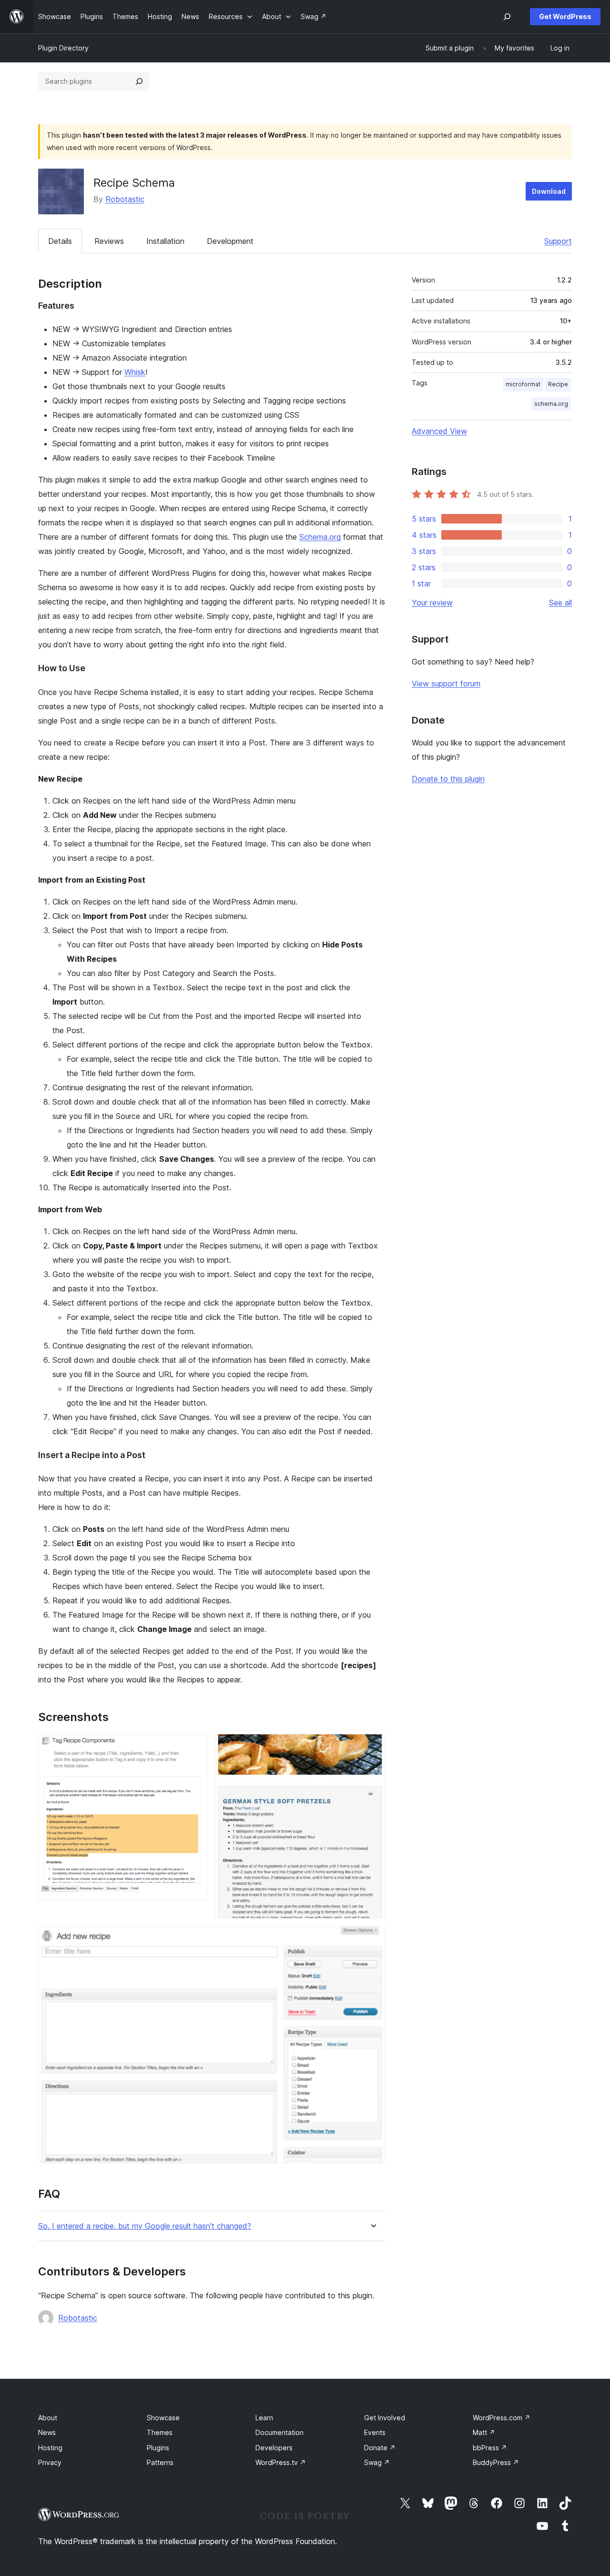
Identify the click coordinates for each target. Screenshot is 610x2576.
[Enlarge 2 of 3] (372, 1747)
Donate (380, 2448)
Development (230, 241)
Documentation (280, 2432)
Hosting (50, 2448)
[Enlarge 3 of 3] (372, 1939)
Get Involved (385, 2418)
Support (558, 241)
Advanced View (439, 431)
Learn (264, 2418)
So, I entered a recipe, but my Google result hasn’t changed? (145, 2226)
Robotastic (125, 199)
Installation (165, 241)
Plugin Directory (63, 48)
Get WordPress (565, 16)
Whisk (135, 372)
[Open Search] (507, 17)
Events (375, 2432)
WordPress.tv (281, 2462)
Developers (274, 2448)
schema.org (551, 404)
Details (60, 241)
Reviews (109, 241)
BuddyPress (496, 2462)
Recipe (558, 384)
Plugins (158, 2448)
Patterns (160, 2462)
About (48, 2418)
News (47, 2432)
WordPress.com (502, 2418)
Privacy (50, 2462)
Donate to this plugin (448, 779)
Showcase (163, 2418)
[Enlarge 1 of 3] (195, 1747)
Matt (484, 2432)
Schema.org (320, 537)
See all (560, 603)
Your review (432, 603)
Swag (377, 2462)
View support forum (446, 684)
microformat (523, 384)
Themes (160, 2432)
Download (549, 191)
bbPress (490, 2448)
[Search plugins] (139, 81)
